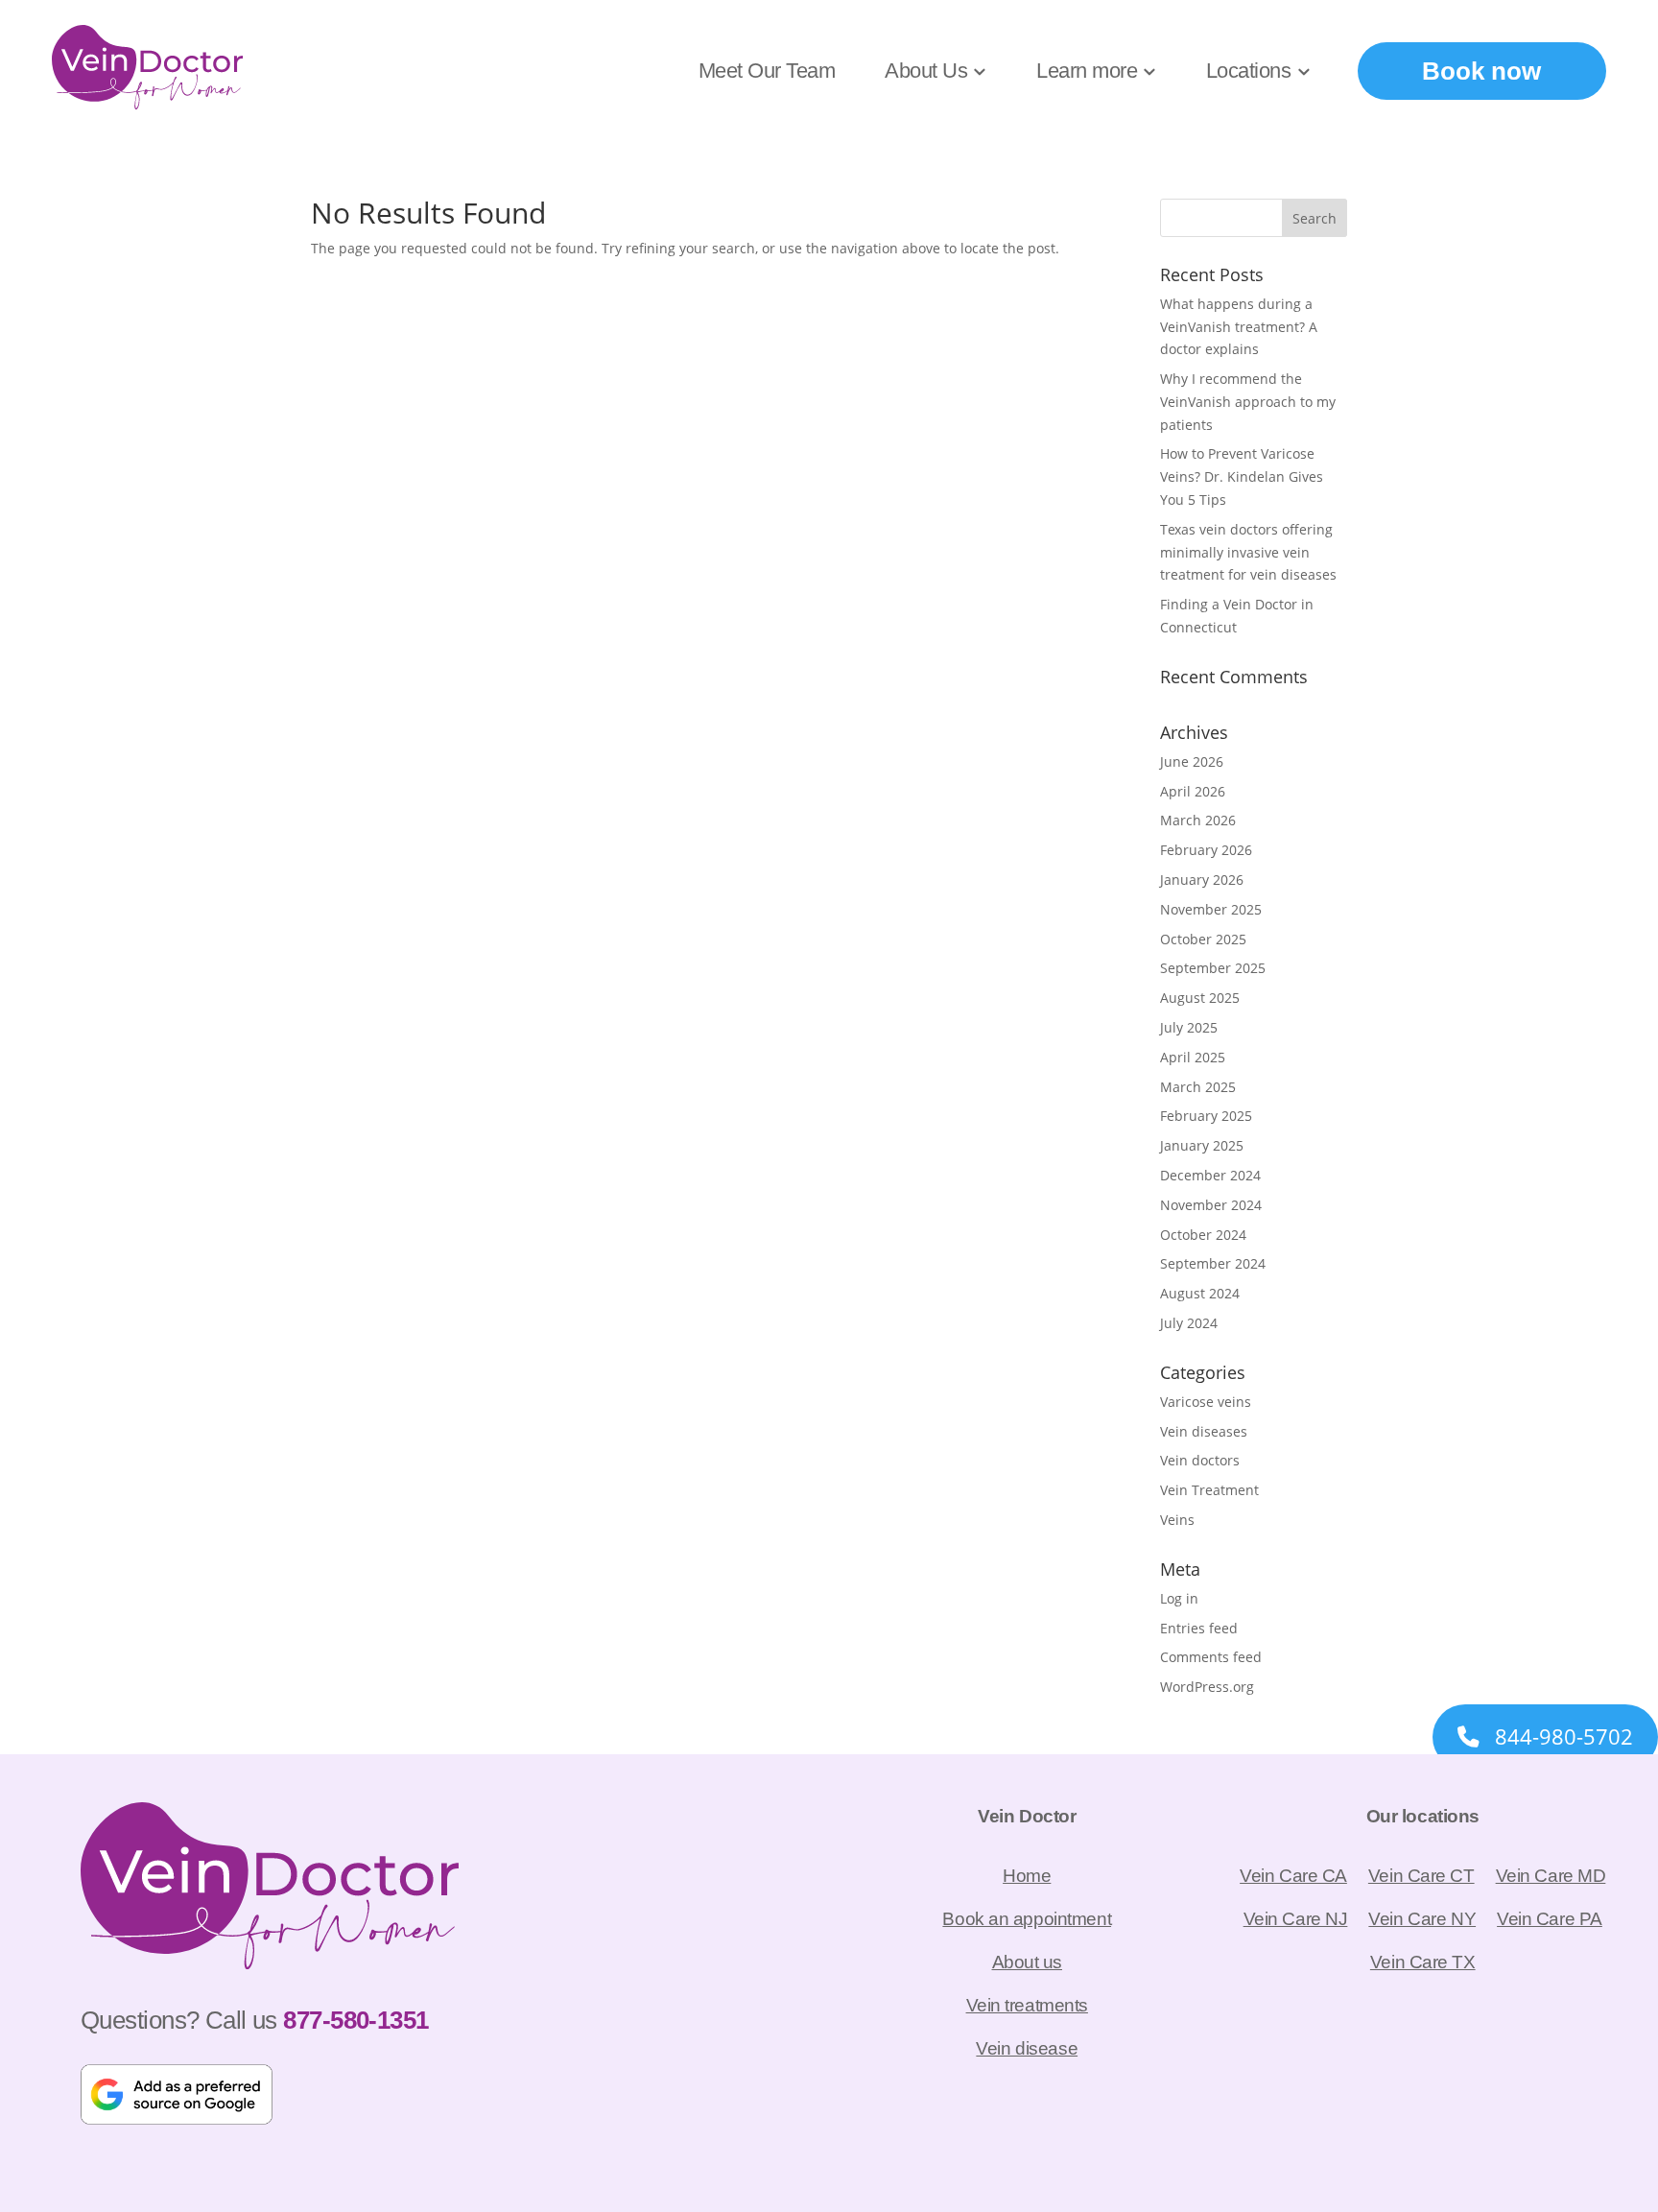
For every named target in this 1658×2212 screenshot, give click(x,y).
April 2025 (1193, 1057)
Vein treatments (1027, 2005)
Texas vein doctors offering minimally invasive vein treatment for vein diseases (1248, 552)
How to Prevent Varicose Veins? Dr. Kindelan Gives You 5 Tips (1242, 476)
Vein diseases (1204, 1431)
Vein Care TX (1423, 1962)
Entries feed (1199, 1628)
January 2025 (1202, 1145)
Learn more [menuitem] (1087, 71)
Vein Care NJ (1296, 1918)
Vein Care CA (1293, 1875)
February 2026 (1206, 850)
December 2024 (1210, 1175)
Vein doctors (1200, 1460)
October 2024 (1203, 1235)
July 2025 (1189, 1027)
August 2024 (1200, 1293)
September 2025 (1213, 968)
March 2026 (1198, 820)
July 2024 (1189, 1323)
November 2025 (1211, 909)
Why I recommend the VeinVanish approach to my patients (1248, 402)
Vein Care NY (1422, 1918)
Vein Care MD (1551, 1875)
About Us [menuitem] (926, 71)
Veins (1177, 1520)
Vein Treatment (1209, 1490)
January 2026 (1202, 880)
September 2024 (1213, 1263)
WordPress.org (1207, 1687)
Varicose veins (1206, 1402)
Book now (1481, 71)
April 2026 (1193, 791)
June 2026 (1192, 761)
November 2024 (1211, 1205)
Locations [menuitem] (1249, 71)
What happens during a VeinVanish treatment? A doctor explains (1239, 327)
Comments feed (1211, 1657)
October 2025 (1203, 939)
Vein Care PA (1550, 1918)
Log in (1179, 1598)
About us (1027, 1962)
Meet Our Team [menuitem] (767, 71)
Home (1027, 1875)
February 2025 (1206, 1116)
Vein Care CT (1421, 1875)
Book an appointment (1027, 1918)
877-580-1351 (355, 2020)
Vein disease (1027, 2048)
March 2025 (1198, 1087)
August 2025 (1200, 998)
